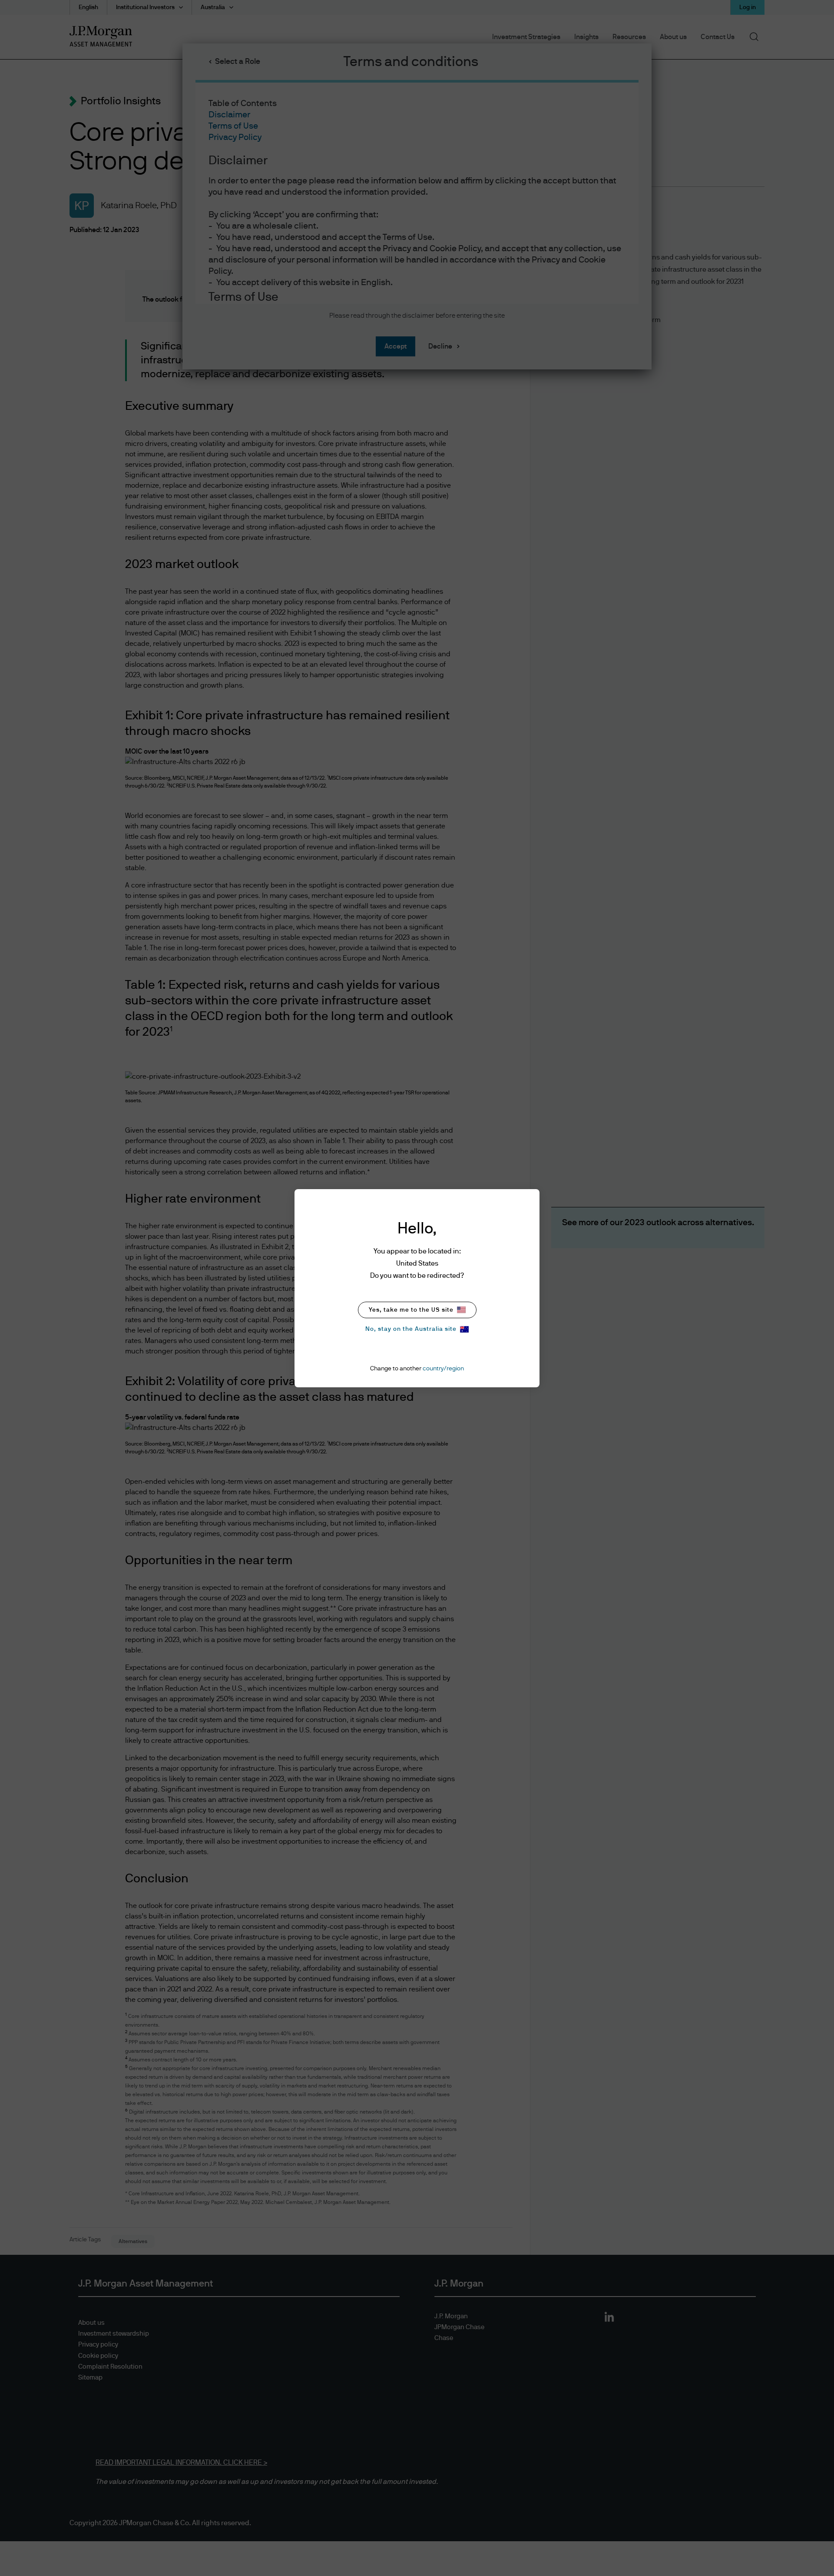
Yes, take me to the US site (411, 1310)
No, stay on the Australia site (411, 1329)
